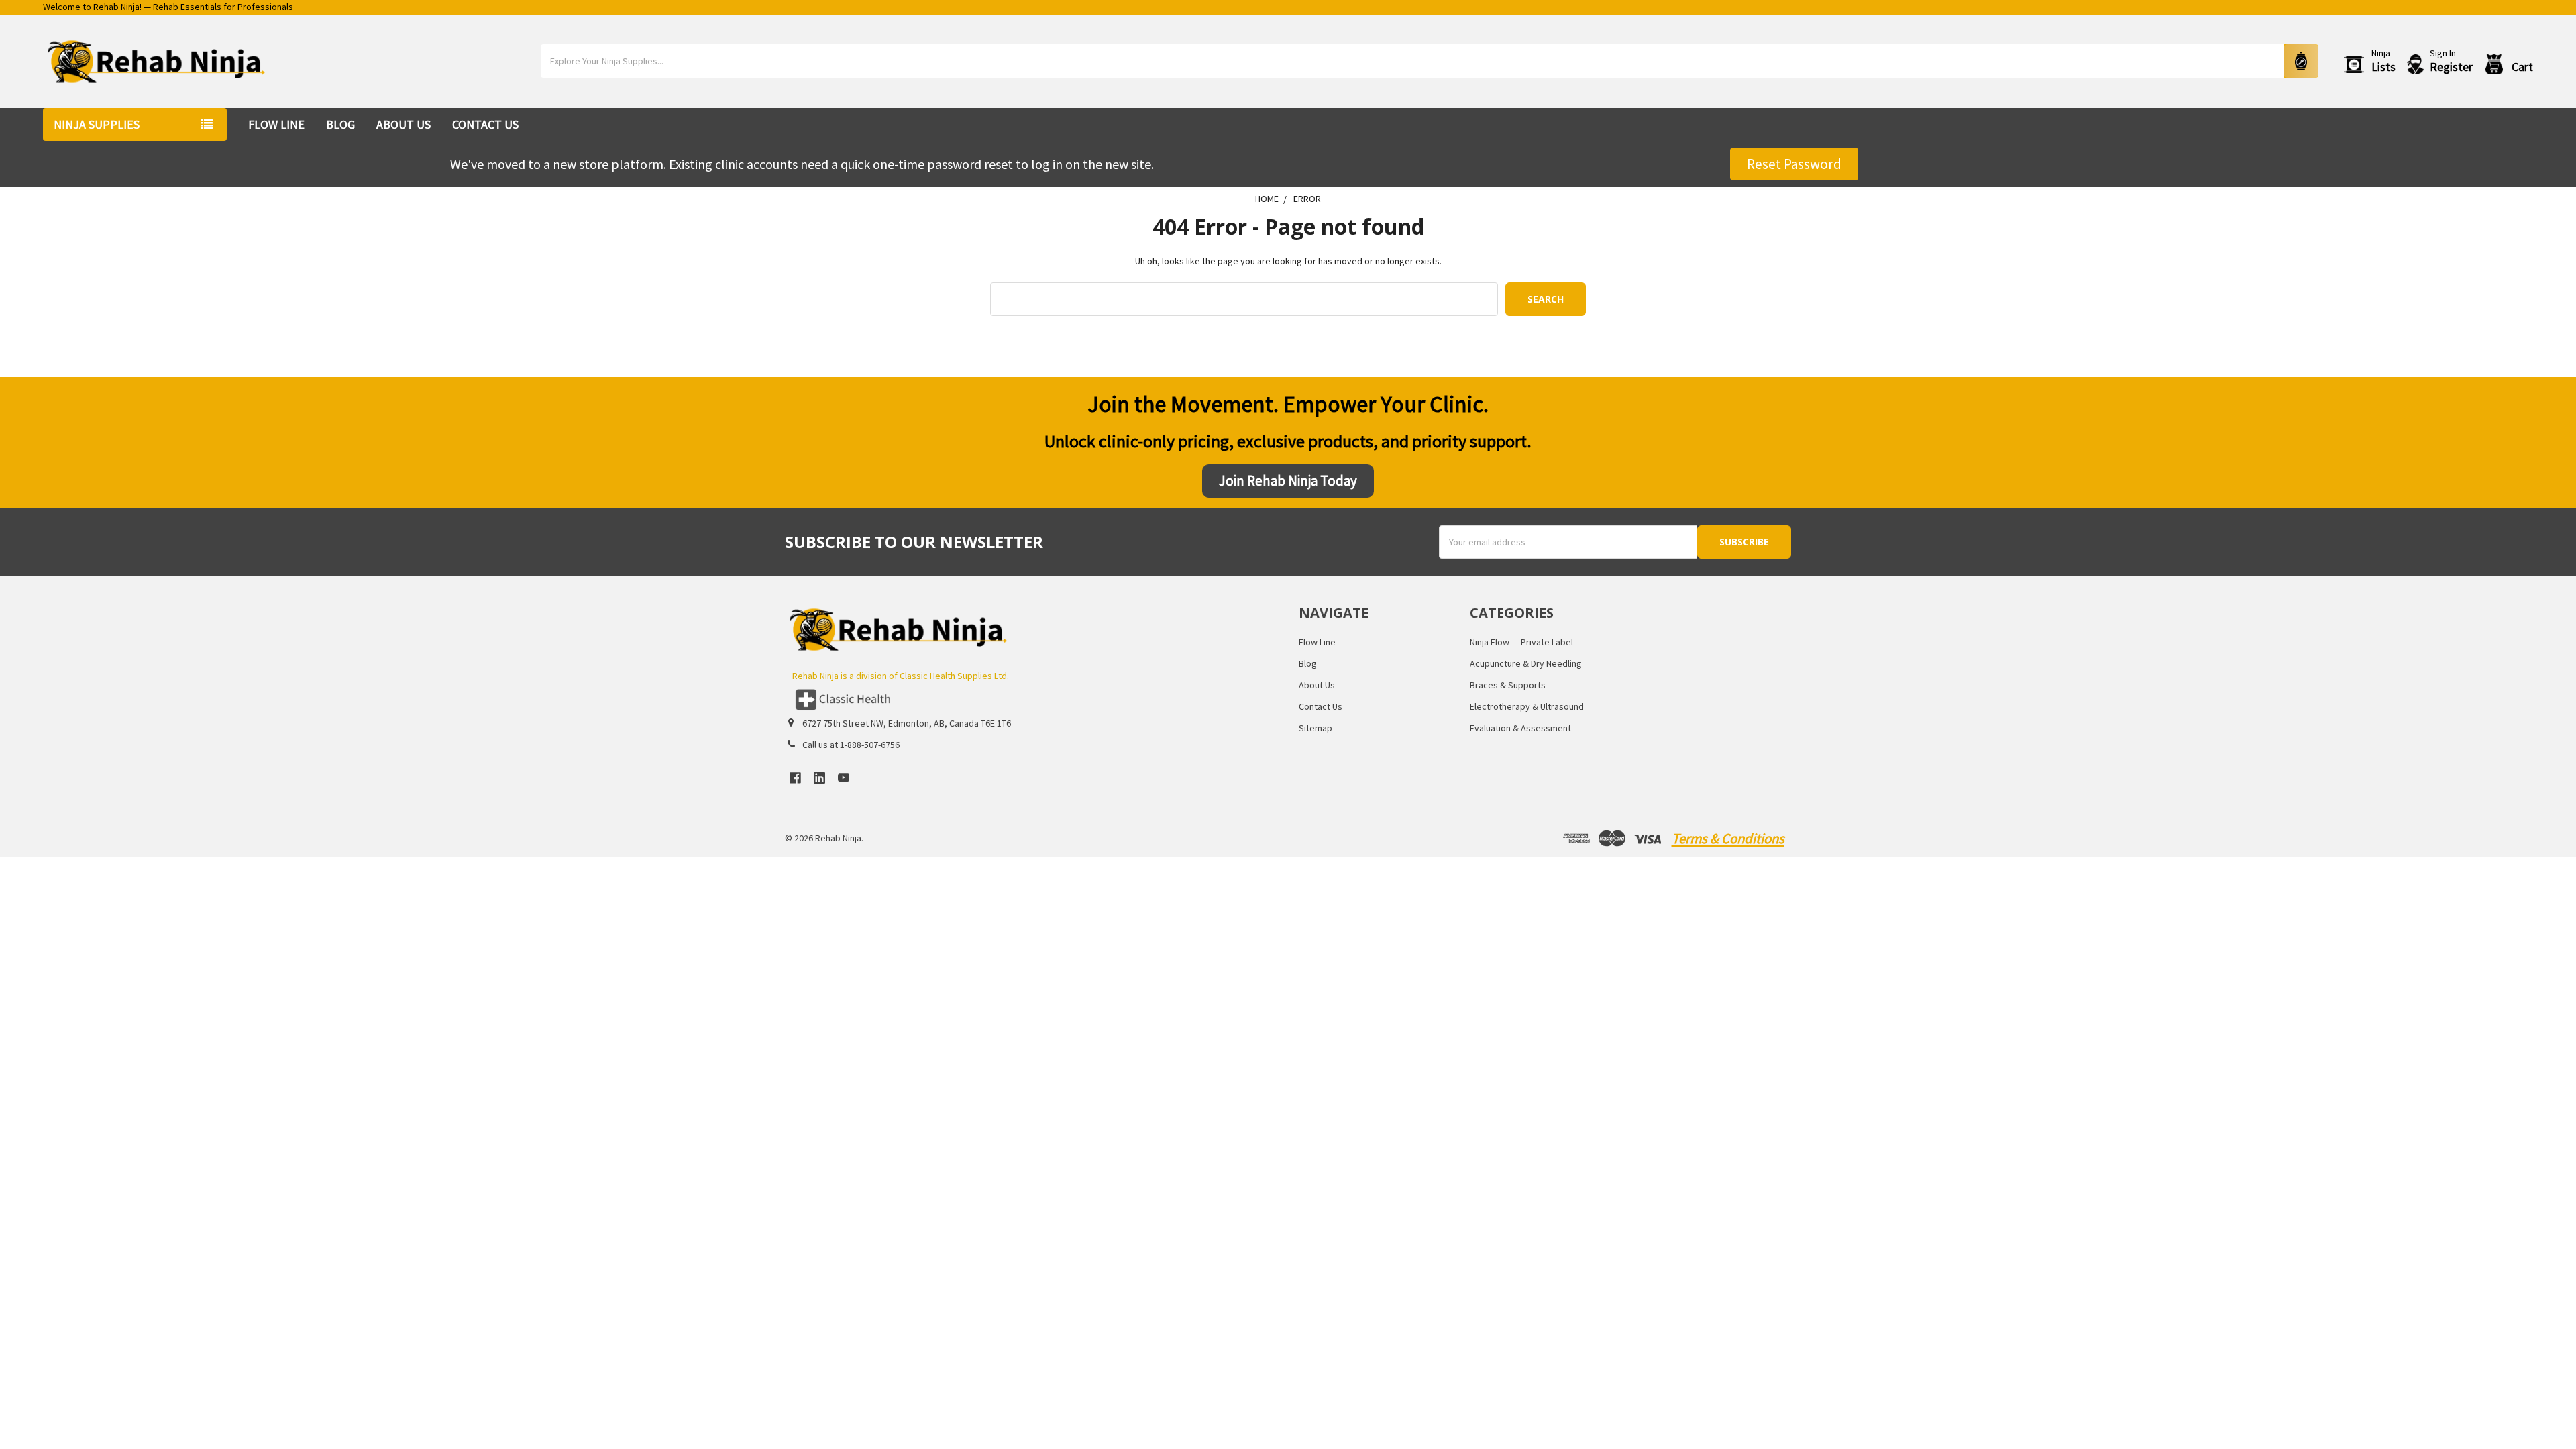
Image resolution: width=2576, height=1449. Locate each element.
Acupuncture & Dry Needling (1526, 663)
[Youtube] (844, 778)
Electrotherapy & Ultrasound (1527, 706)
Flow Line (276, 124)
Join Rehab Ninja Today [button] (1288, 481)
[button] (1031, 700)
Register (2451, 67)
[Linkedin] (819, 778)
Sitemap (1316, 728)
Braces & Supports (1508, 685)
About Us (404, 124)
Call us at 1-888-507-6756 (851, 745)
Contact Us (485, 124)
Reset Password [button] (1794, 164)
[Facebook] (795, 778)
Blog (340, 124)
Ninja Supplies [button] (97, 124)
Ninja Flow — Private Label (1521, 642)
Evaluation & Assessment (1520, 728)
